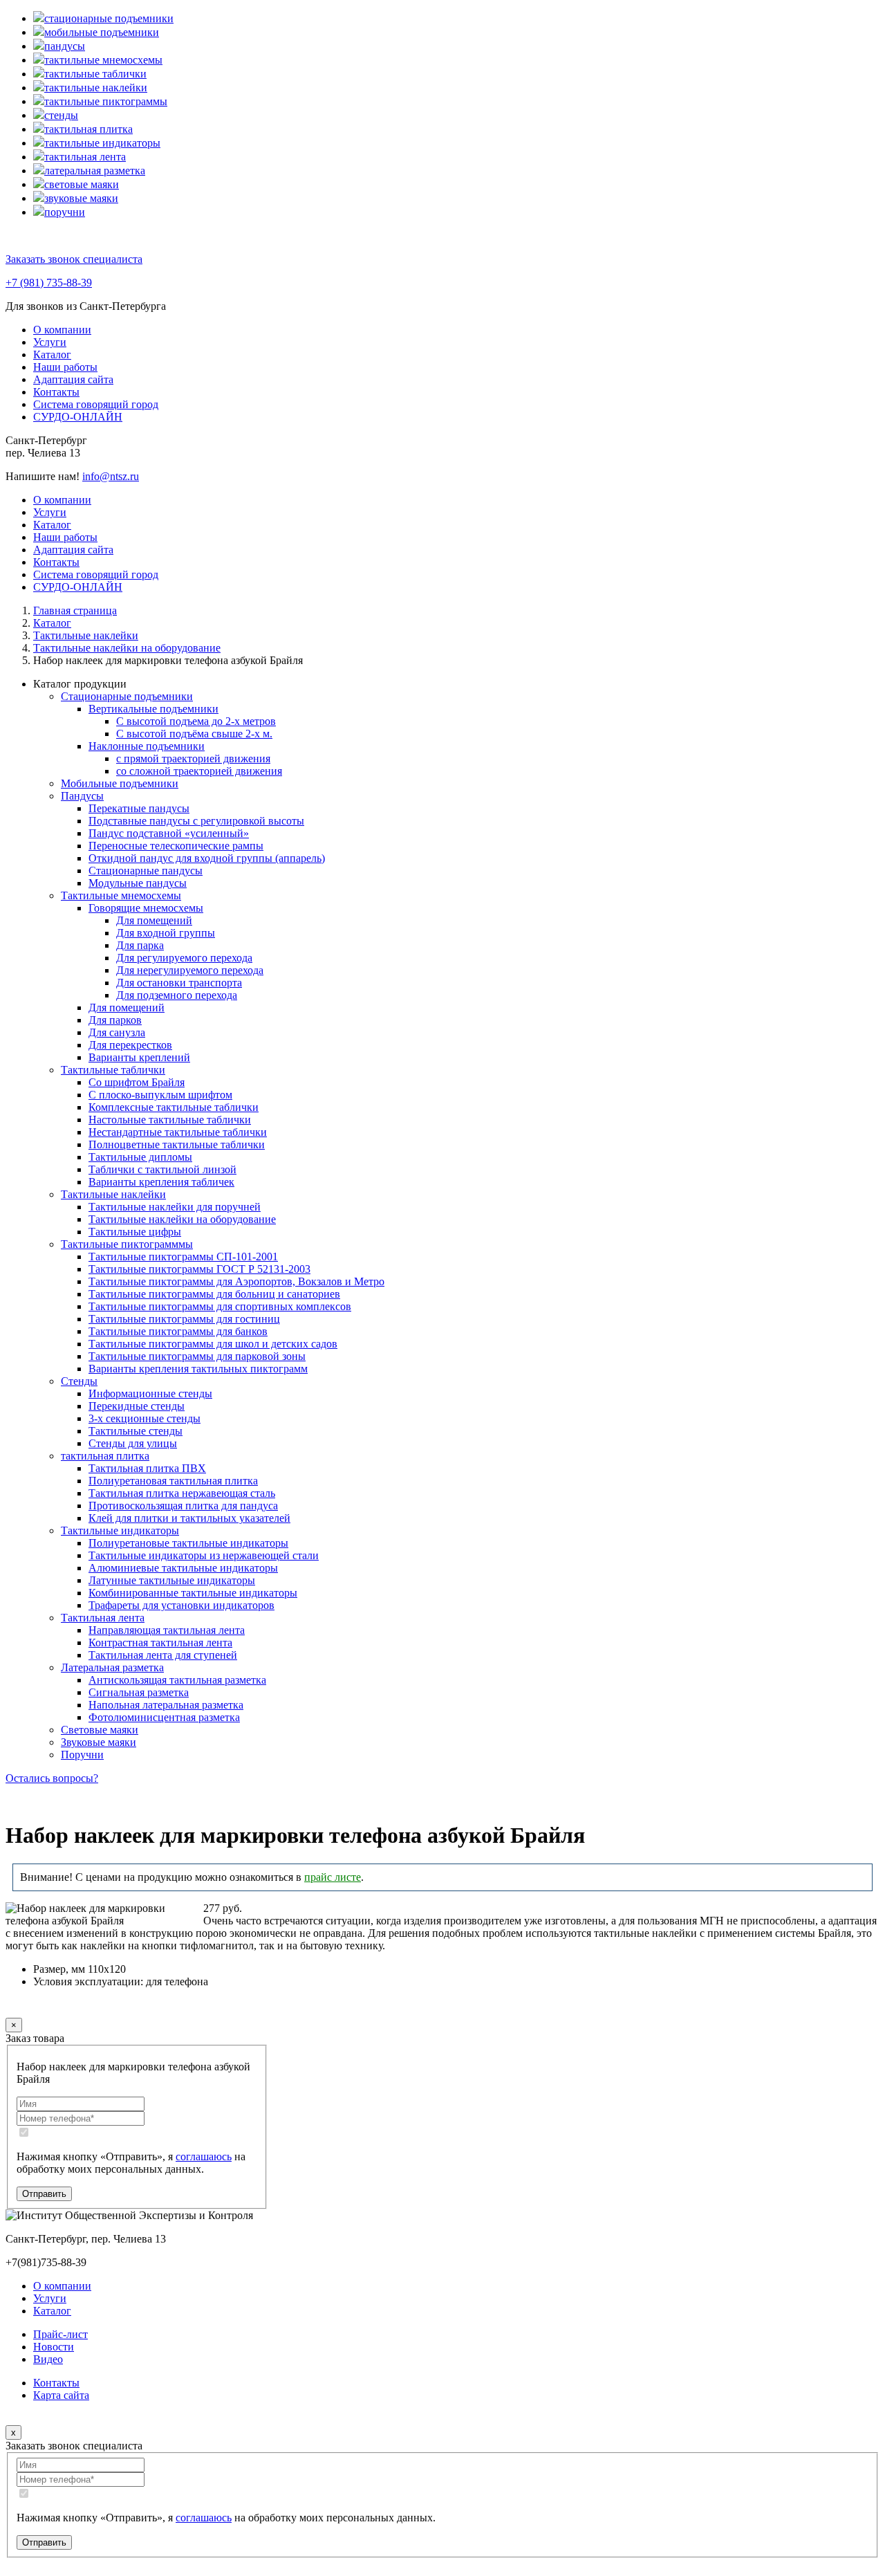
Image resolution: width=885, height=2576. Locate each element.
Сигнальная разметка (139, 1692)
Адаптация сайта (73, 379)
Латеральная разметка (112, 1667)
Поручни (82, 1755)
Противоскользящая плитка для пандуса (183, 1506)
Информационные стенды (150, 1393)
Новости (54, 2347)
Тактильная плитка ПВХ (147, 1468)
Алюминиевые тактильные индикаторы (183, 1568)
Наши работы (65, 367)
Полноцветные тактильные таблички (177, 1144)
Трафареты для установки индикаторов (181, 1605)
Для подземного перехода (177, 995)
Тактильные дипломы (140, 1157)
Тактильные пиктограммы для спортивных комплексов (220, 1306)
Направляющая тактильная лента (167, 1630)
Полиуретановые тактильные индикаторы (188, 1543)
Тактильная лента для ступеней (163, 1655)
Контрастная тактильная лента (160, 1643)
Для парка (140, 945)
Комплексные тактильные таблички (174, 1107)
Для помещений (154, 920)
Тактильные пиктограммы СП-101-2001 (183, 1257)
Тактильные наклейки (113, 1194)
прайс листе (333, 1877)
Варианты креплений (139, 1057)
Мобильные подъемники (120, 783)
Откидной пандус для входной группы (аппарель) (207, 858)
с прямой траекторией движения (193, 758)
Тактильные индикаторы (120, 1530)
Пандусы (82, 796)
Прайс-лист (60, 2334)
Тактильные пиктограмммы (127, 1244)
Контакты (56, 392)
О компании (62, 330)
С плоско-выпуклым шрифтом (160, 1095)
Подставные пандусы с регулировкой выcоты (196, 821)
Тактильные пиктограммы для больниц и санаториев (214, 1294)
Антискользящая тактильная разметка (177, 1680)
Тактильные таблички (113, 1070)
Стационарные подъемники (127, 696)
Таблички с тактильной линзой (162, 1169)
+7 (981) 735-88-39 (49, 283)
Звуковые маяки (99, 1742)
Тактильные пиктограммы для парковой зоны (197, 1356)
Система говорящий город (96, 404)
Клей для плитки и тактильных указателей (189, 1518)
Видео (48, 2359)
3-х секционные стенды (145, 1418)
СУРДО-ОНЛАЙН (78, 417)
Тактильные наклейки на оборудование (182, 1219)
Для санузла (117, 1032)
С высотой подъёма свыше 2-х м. (194, 734)
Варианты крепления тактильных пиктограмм (198, 1369)
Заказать (53, 2008)
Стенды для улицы (133, 1443)
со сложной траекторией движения (199, 771)
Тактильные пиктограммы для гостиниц (184, 1319)
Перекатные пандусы (139, 808)
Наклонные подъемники (147, 746)
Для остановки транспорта (179, 983)
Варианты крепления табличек (161, 1182)
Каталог (52, 355)
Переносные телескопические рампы (176, 846)
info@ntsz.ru (111, 476)
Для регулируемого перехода (184, 958)
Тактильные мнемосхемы (121, 895)
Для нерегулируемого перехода (190, 970)
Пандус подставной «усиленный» (169, 833)
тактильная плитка (105, 1456)
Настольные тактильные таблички (170, 1120)
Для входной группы (166, 933)
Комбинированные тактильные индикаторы (193, 1593)
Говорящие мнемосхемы (146, 908)
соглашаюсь (204, 2156)
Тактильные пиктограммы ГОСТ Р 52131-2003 (199, 1269)
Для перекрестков (130, 1045)
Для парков (115, 1020)
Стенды (79, 1381)
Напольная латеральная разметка (166, 1705)
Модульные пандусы (138, 883)
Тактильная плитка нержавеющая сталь (182, 1493)
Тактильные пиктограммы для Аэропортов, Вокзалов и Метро (236, 1281)
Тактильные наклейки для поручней (175, 1207)
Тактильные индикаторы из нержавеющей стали (204, 1555)
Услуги (50, 342)
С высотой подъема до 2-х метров (196, 721)
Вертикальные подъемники (153, 709)
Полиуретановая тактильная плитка (173, 1481)
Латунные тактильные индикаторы (172, 1580)
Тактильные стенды (136, 1431)
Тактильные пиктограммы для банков (178, 1331)
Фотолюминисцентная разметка (164, 1717)
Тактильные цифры (135, 1232)
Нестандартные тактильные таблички (178, 1132)
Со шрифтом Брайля (137, 1082)
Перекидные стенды (137, 1406)
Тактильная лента (103, 1618)
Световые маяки (100, 1730)
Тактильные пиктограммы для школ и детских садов (213, 1344)
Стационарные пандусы (146, 871)
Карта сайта (61, 2395)
